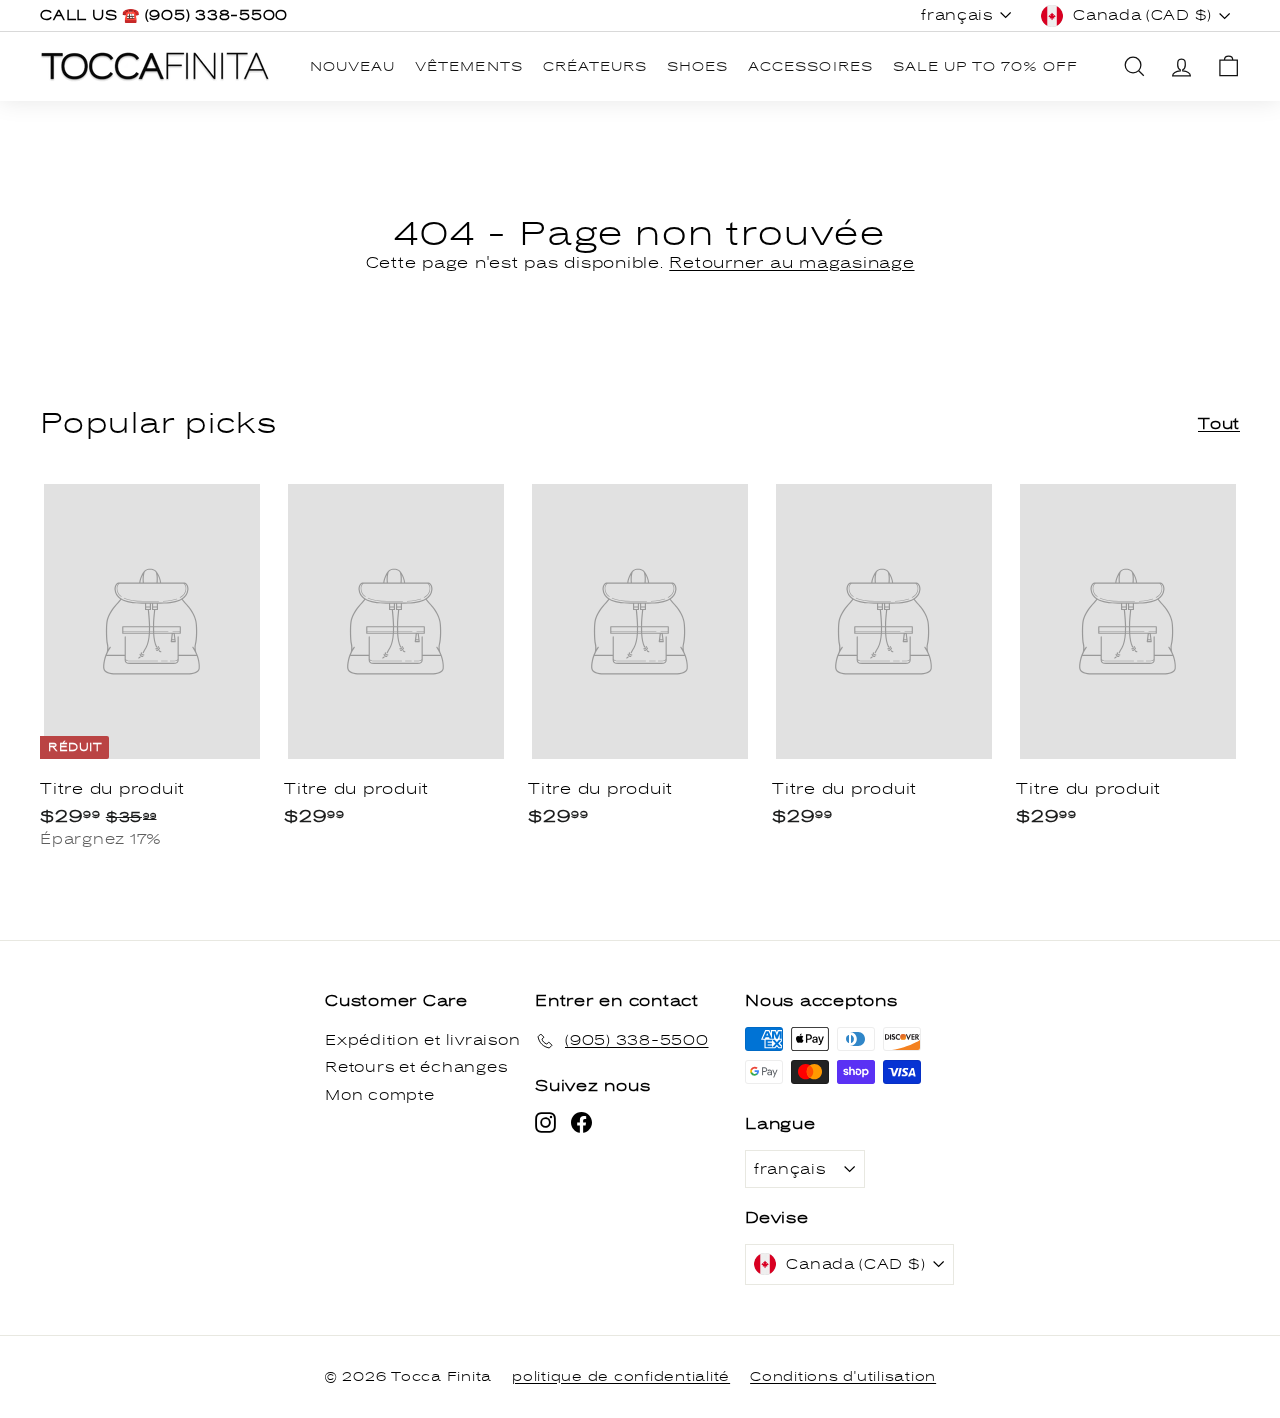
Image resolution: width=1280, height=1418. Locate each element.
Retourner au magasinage (791, 263)
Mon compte (380, 1095)
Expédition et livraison (422, 1040)
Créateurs (595, 67)
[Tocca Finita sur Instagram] (545, 1122)
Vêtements (468, 67)
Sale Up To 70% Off (986, 67)
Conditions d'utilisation (843, 1377)
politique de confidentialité (621, 1377)
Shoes (697, 67)
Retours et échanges (416, 1067)
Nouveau (352, 67)
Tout (1219, 424)
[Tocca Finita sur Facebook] (581, 1122)
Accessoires (810, 67)
